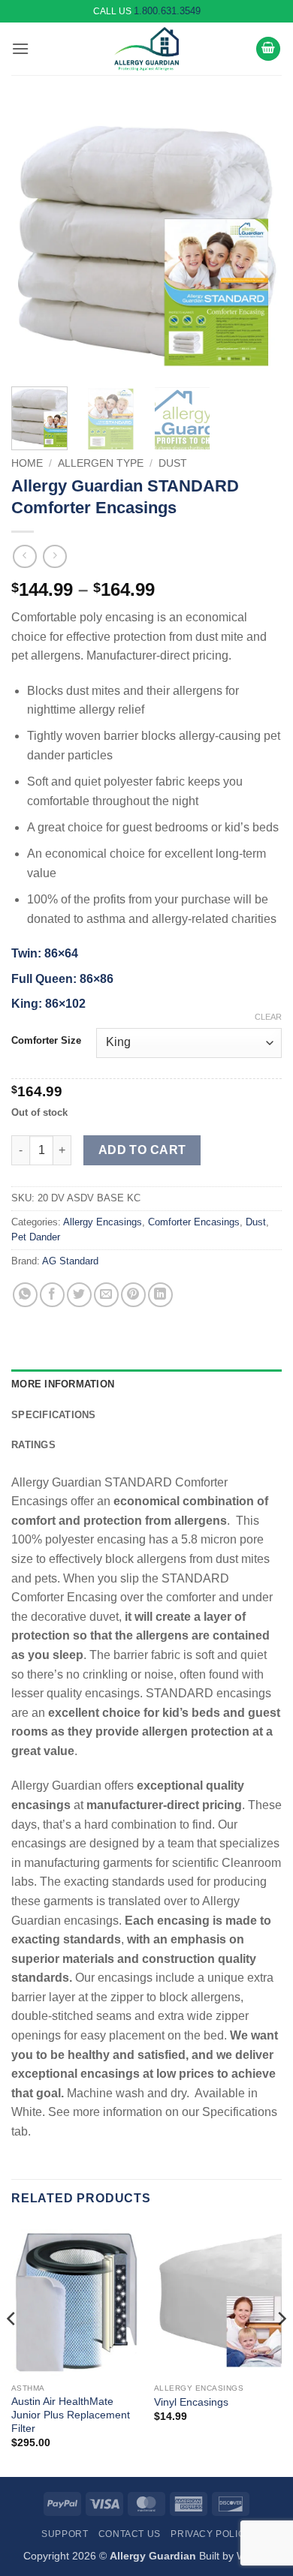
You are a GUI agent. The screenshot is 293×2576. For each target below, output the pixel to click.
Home (27, 463)
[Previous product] (54, 556)
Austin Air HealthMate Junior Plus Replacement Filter (71, 2415)
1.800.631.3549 (167, 11)
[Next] (258, 240)
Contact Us (130, 2534)
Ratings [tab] (33, 1445)
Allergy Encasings (103, 1222)
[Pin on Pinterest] (133, 1295)
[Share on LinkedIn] (160, 1295)
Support (65, 2534)
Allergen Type (101, 463)
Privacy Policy (211, 2534)
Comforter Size (46, 1041)
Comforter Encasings (194, 1222)
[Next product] (24, 556)
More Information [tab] (63, 1384)
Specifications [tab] (54, 1415)
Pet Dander (36, 1237)
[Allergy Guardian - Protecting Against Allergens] (146, 49)
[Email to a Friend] (106, 1295)
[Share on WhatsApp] (25, 1295)
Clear (268, 1017)
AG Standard (70, 1261)
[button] (20, 48)
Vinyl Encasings (191, 2402)
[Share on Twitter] (79, 1295)
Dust (173, 463)
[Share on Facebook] (52, 1295)
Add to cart (142, 1150)
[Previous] (35, 240)
